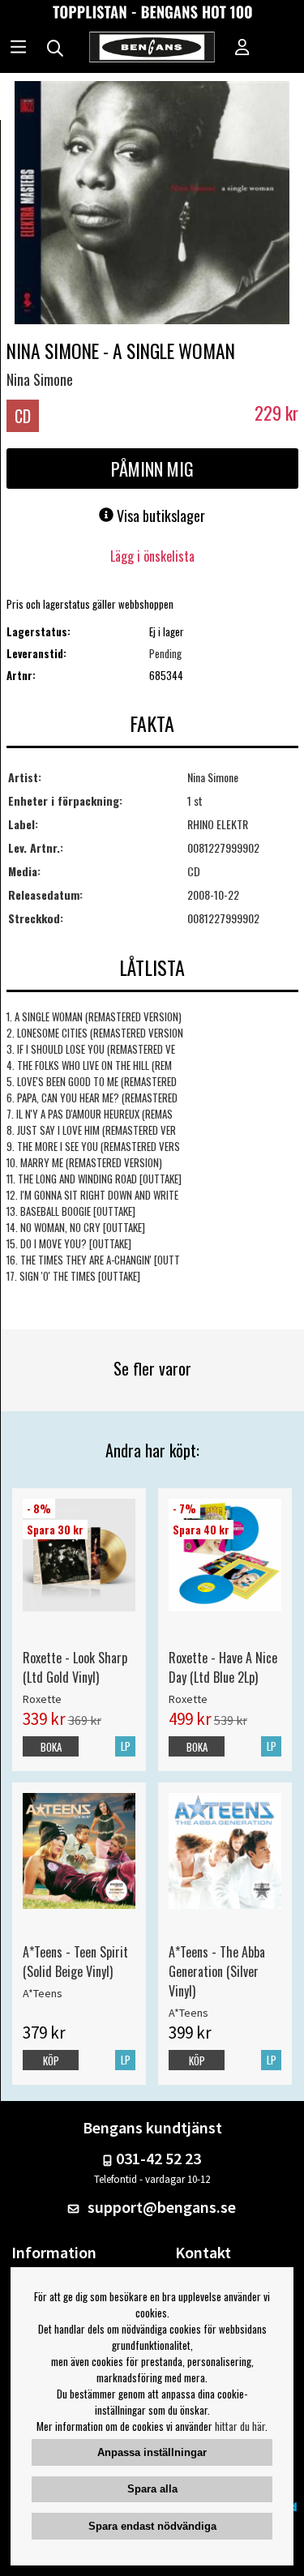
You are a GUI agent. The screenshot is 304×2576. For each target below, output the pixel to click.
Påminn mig (152, 469)
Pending (165, 653)
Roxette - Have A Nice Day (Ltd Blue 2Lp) (223, 1667)
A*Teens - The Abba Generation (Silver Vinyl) (217, 1971)
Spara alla (152, 2489)
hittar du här (240, 2426)
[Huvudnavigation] (18, 49)
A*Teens (43, 1993)
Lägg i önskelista (152, 556)
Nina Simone (40, 379)
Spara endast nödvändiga (152, 2526)
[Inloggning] (242, 49)
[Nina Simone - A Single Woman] (152, 204)
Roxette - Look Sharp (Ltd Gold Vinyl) (75, 1667)
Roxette (42, 1699)
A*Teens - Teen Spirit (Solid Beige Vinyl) (75, 1962)
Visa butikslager (159, 516)
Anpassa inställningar (152, 2452)
